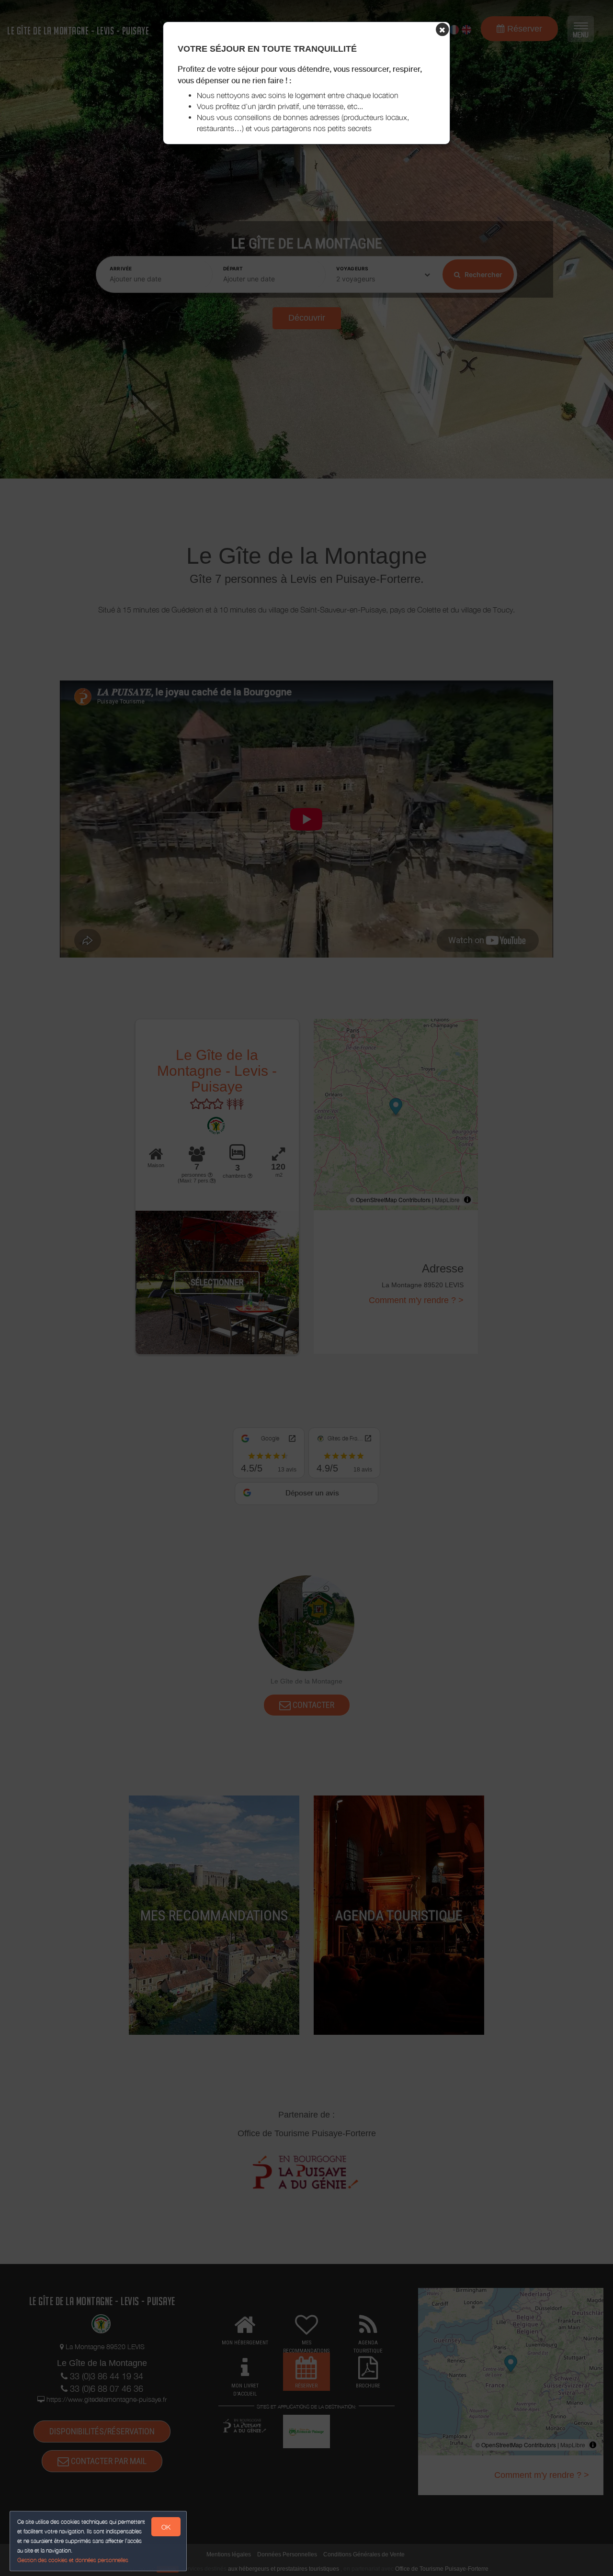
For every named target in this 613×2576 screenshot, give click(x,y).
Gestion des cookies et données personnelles (73, 2560)
